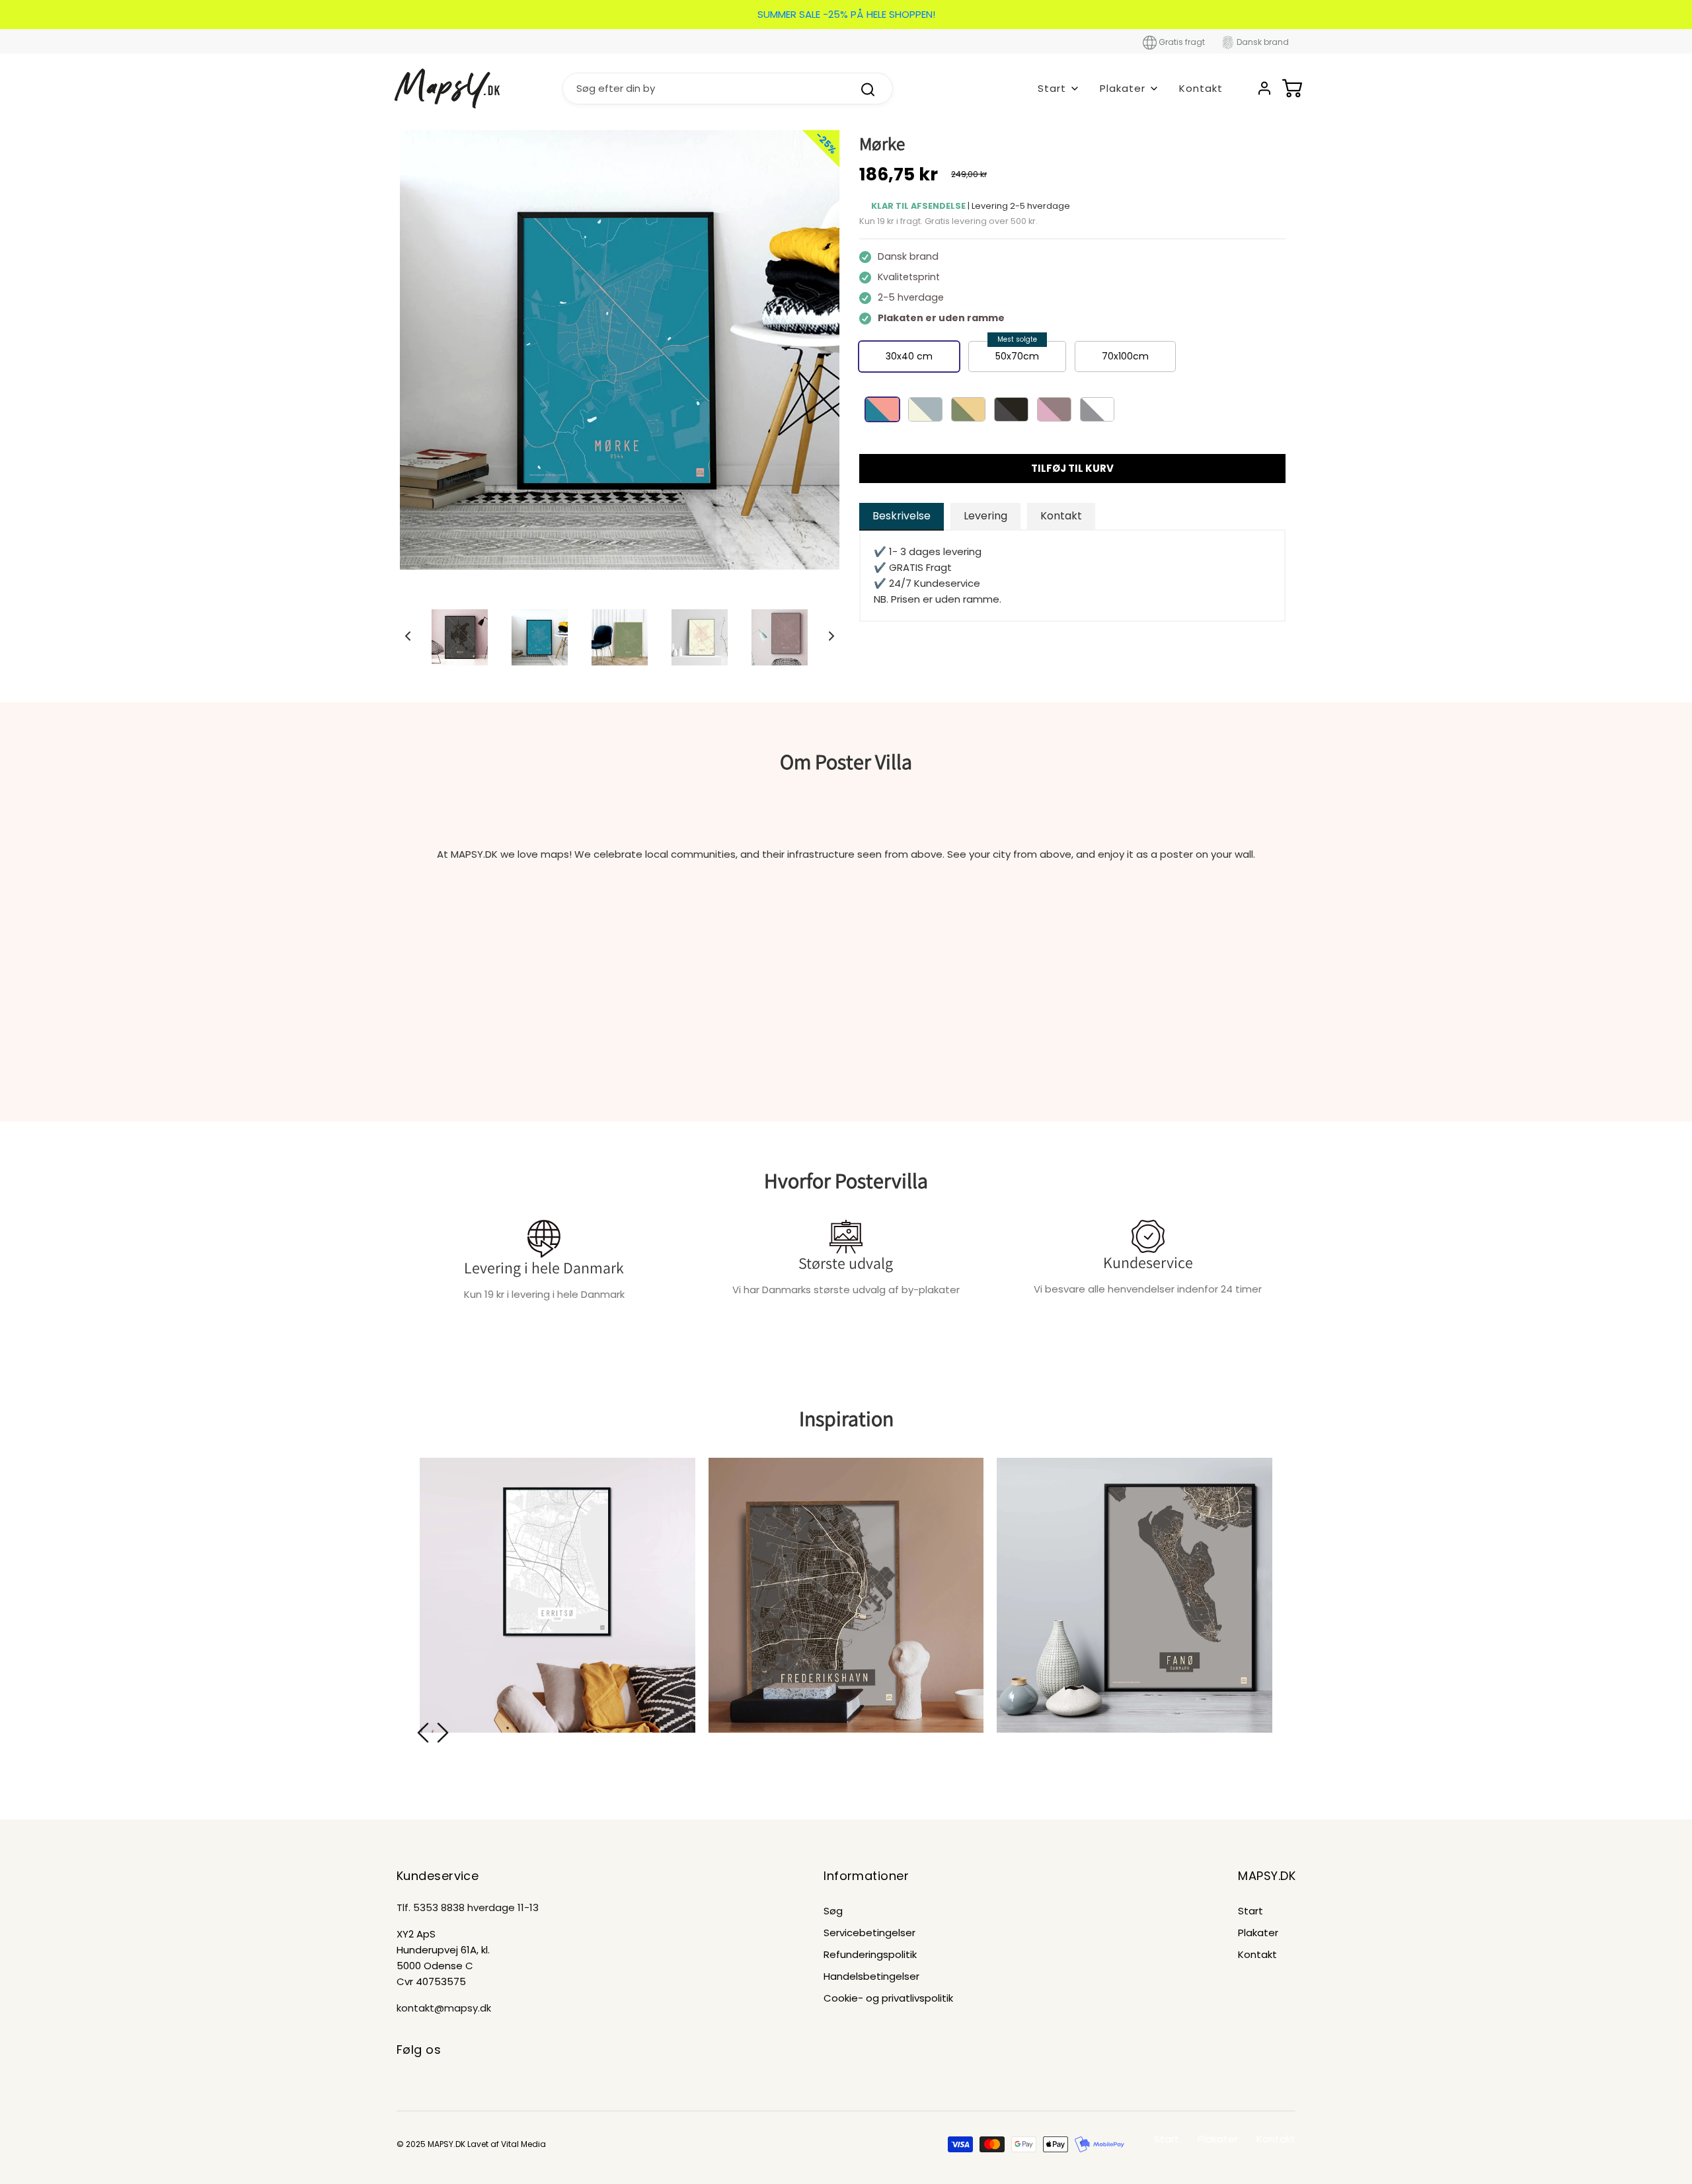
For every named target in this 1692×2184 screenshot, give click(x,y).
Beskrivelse (902, 516)
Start (1250, 1911)
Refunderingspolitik (870, 1954)
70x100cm (1125, 356)
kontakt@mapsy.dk (444, 2008)
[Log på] (1264, 88)
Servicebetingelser (869, 1933)
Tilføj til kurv (1072, 468)
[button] (408, 636)
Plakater (1258, 1933)
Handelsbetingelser (871, 1976)
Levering (985, 516)
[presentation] (423, 1733)
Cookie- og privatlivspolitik (888, 1998)
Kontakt (1201, 88)
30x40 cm (909, 356)
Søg (833, 1911)
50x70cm (1017, 356)
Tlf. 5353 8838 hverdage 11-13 (468, 1907)
